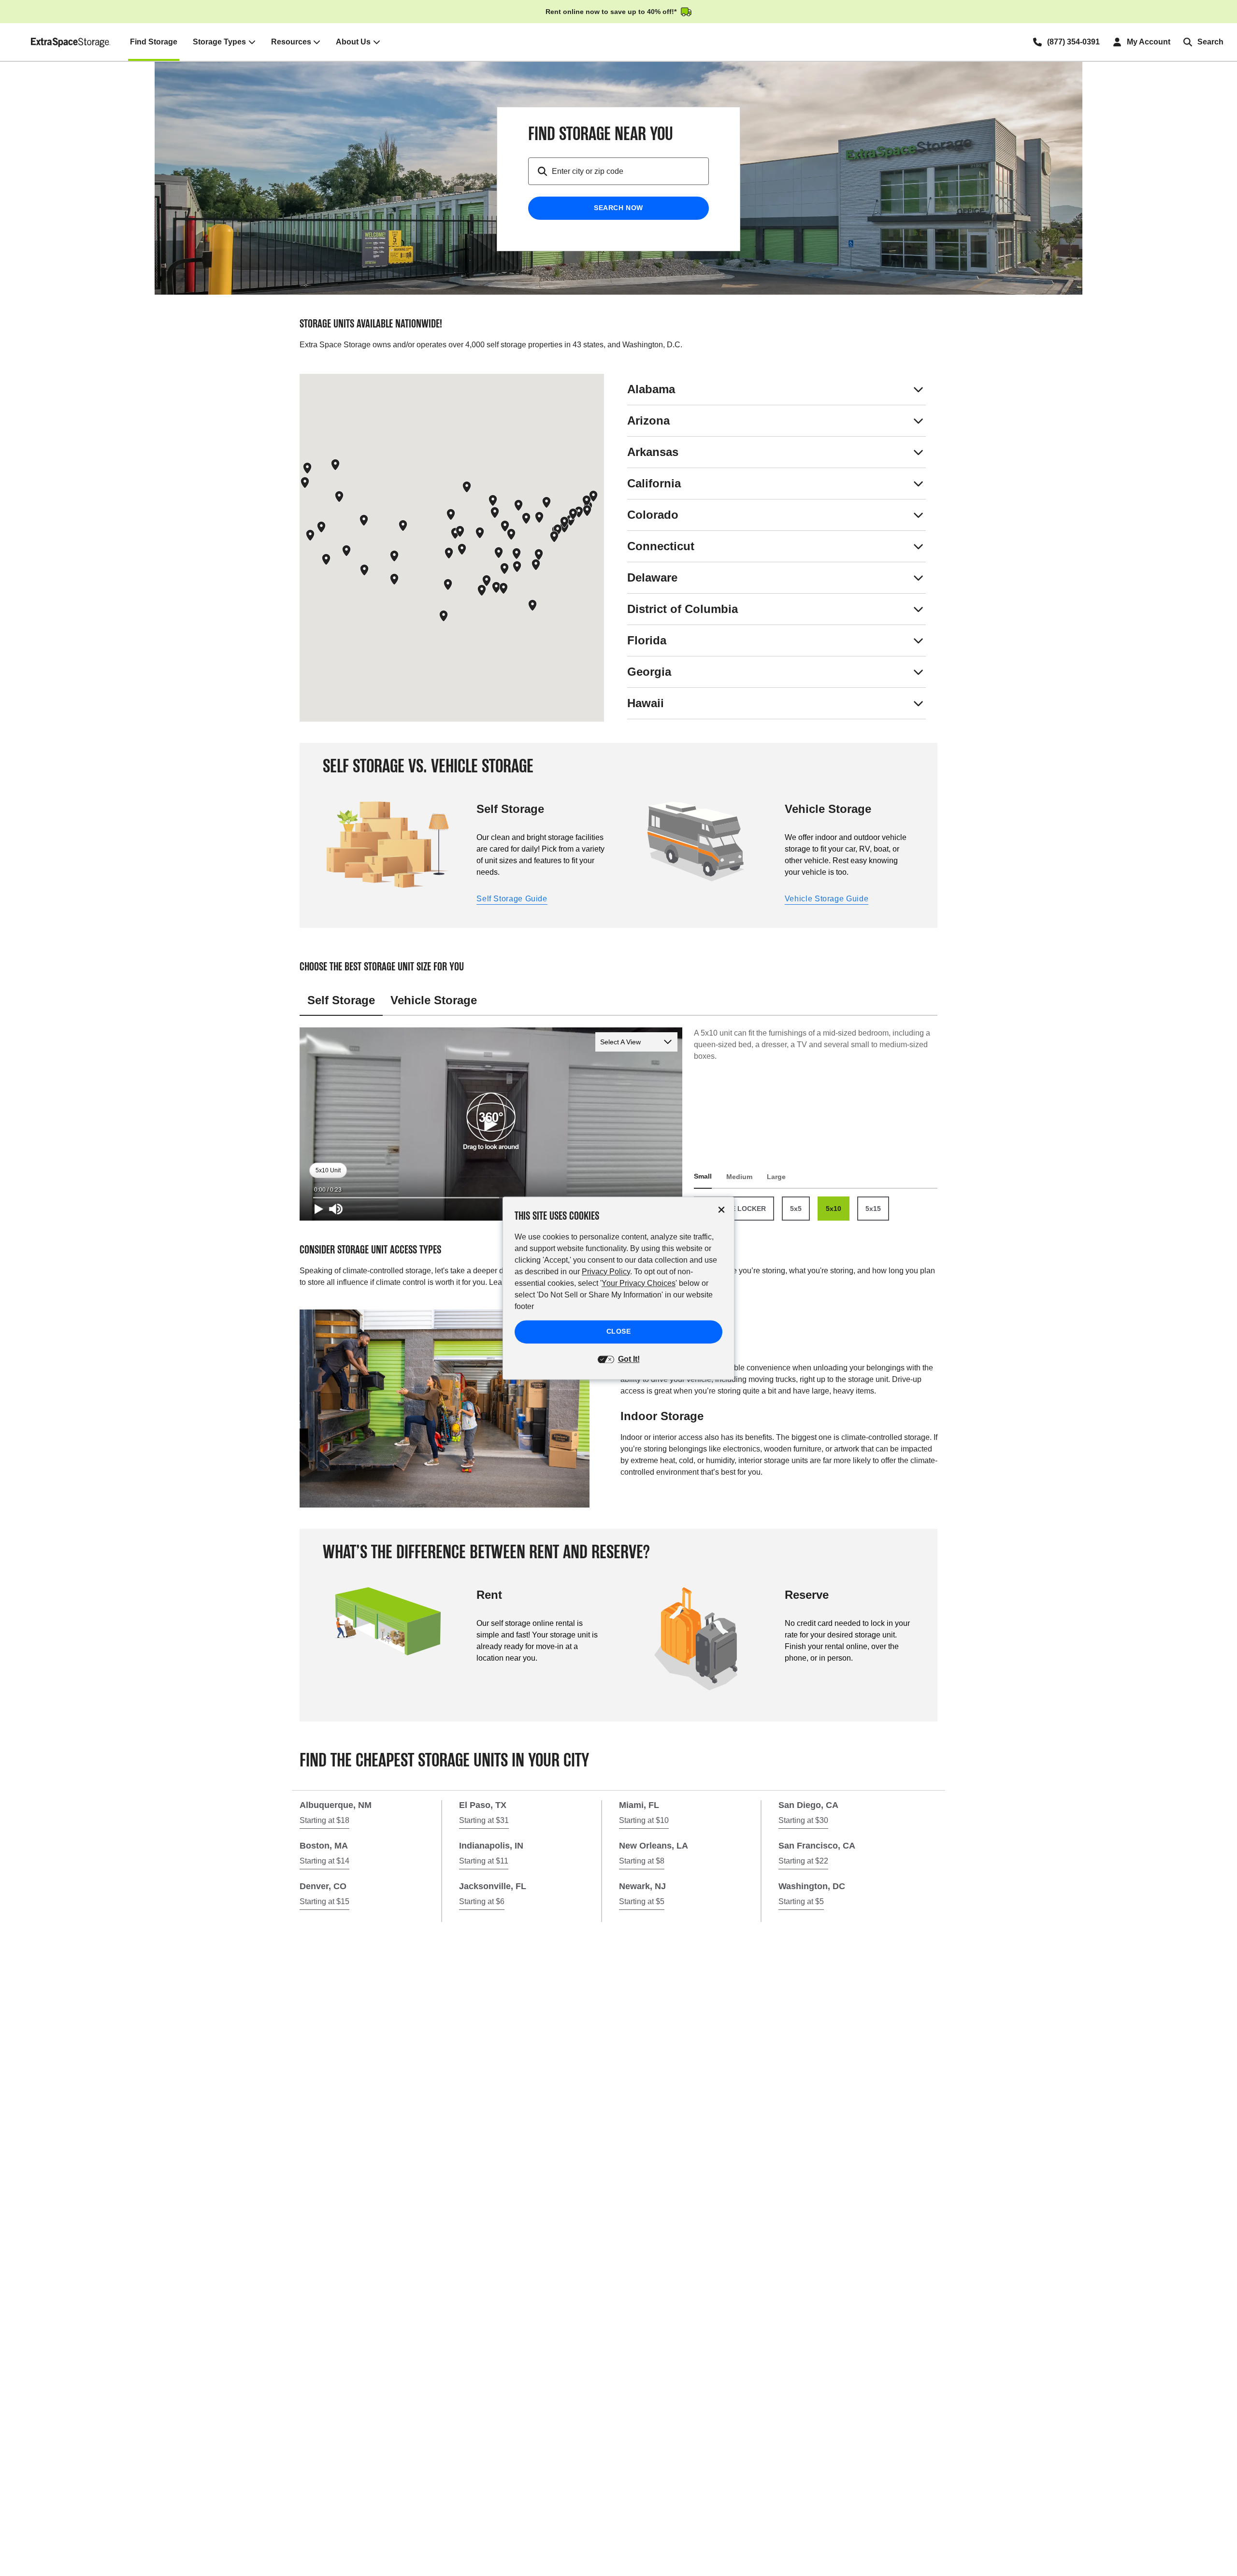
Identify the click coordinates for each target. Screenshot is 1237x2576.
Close (619, 1331)
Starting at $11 (484, 1861)
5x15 (873, 1209)
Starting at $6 (482, 1901)
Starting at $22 (803, 1861)
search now (618, 208)
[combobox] (630, 171)
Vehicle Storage (434, 1000)
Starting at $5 (642, 1901)
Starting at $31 (484, 1820)
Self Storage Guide (512, 899)
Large (776, 1177)
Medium (739, 1177)
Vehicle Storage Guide (827, 899)
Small (703, 1176)
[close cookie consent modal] (721, 1210)
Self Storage (341, 1000)
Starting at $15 (324, 1901)
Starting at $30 (803, 1820)
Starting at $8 (642, 1861)
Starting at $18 (324, 1820)
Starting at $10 (644, 1820)
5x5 (796, 1209)
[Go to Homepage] (71, 42)
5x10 (834, 1209)
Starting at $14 (324, 1861)
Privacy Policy (606, 1272)
